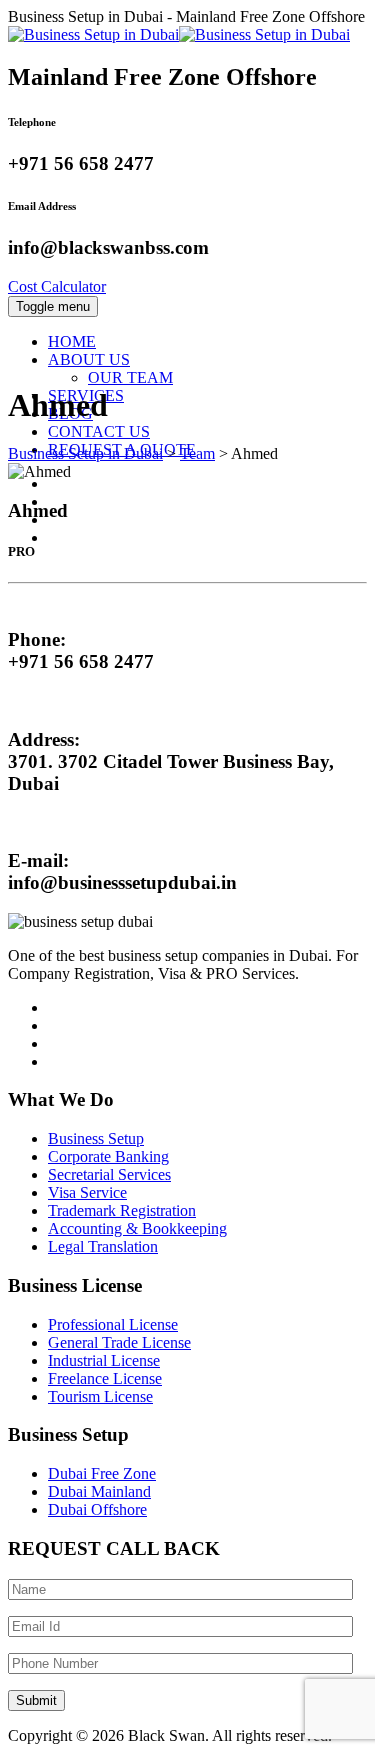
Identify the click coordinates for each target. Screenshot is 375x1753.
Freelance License (105, 1378)
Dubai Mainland (99, 1491)
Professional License (113, 1324)
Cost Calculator (57, 286)
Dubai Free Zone (102, 1473)
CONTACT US (99, 431)
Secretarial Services (109, 1174)
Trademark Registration (122, 1210)
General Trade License (119, 1342)
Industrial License (104, 1360)
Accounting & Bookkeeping (137, 1228)
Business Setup (96, 1138)
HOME (72, 341)
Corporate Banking (108, 1156)
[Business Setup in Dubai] (179, 34)
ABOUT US (89, 359)
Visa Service (87, 1192)
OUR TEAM (130, 377)
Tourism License (100, 1396)
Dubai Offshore (97, 1509)
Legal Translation (103, 1246)
